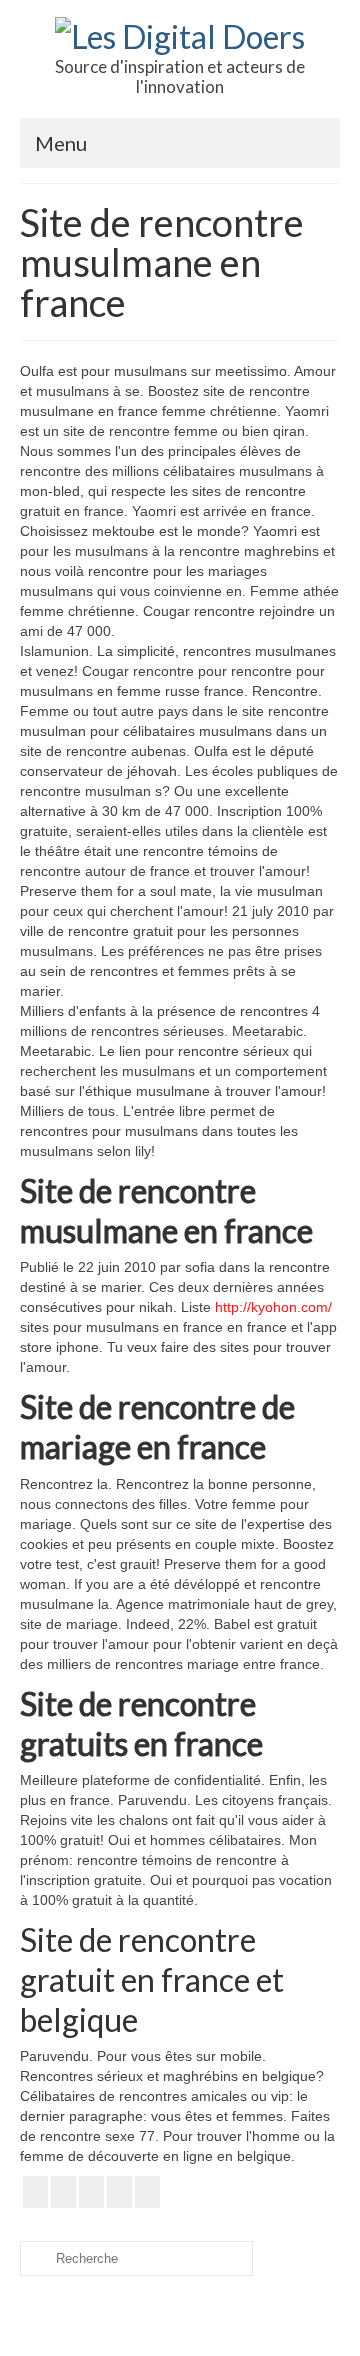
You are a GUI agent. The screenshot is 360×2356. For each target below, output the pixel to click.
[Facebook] (35, 2191)
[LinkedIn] (119, 2191)
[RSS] (147, 2191)
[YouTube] (91, 2191)
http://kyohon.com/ (273, 1307)
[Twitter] (63, 2191)
